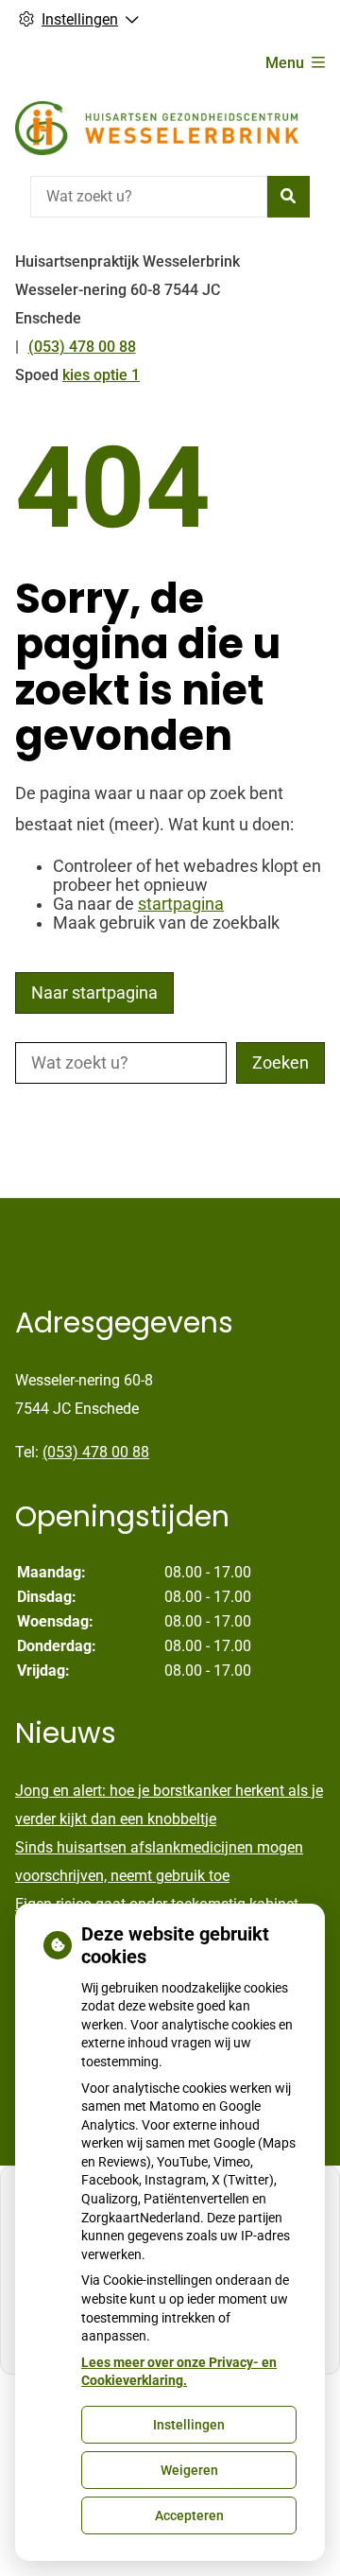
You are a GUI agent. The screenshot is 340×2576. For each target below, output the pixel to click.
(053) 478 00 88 (96, 1452)
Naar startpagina (94, 993)
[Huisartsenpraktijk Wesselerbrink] (157, 128)
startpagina (181, 904)
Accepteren (189, 2515)
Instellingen (189, 2425)
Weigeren (189, 2470)
